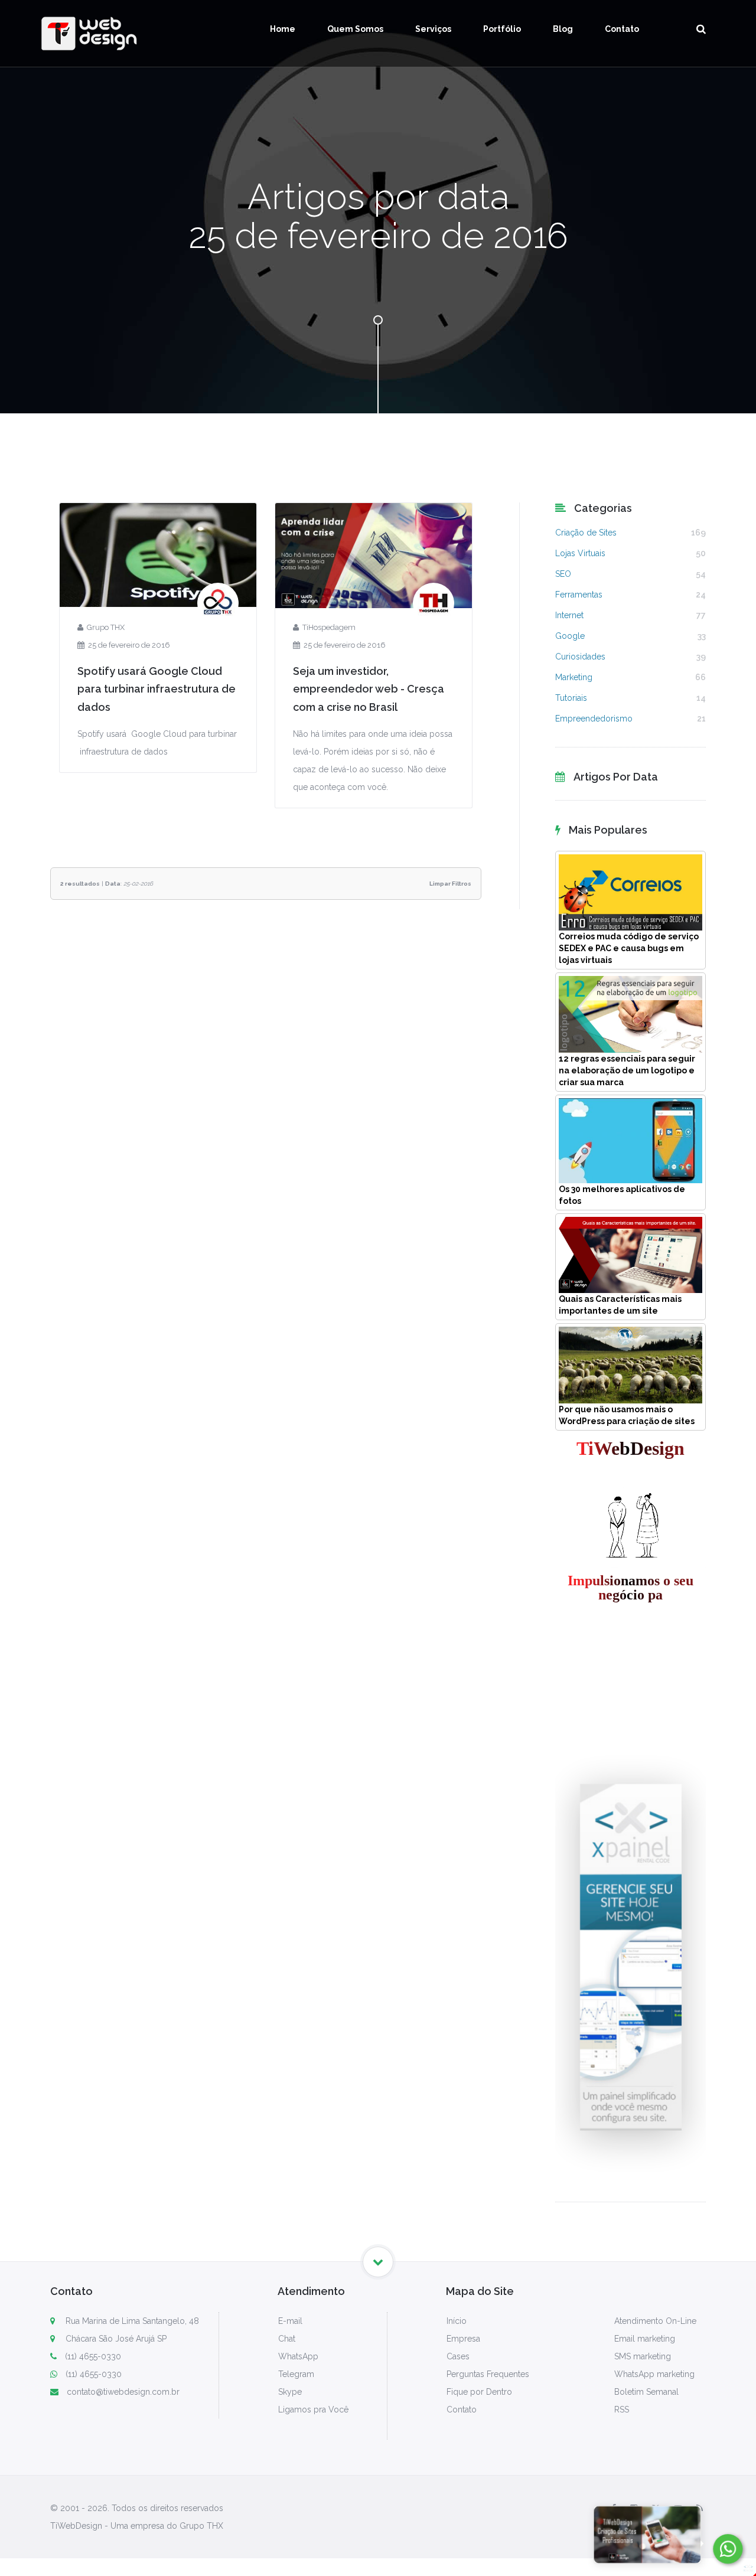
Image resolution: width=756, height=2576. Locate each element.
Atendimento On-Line (655, 2321)
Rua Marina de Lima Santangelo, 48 (131, 2321)
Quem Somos (355, 29)
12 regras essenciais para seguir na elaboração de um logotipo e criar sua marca (627, 1070)
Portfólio (502, 29)
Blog (563, 29)
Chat (287, 2339)
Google (570, 636)
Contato (622, 29)
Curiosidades (580, 657)
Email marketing (645, 2339)
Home (283, 29)
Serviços (433, 29)
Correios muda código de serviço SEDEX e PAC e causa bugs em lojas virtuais (629, 948)
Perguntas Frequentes (488, 2374)
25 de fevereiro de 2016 (129, 645)
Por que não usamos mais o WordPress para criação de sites (627, 1415)
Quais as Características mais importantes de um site (620, 1305)
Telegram (296, 2374)
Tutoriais (571, 698)
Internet (569, 615)
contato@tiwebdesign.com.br (123, 2392)
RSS (622, 2410)
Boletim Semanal (646, 2392)
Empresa (463, 2339)
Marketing (574, 677)
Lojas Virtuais (580, 553)
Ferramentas (579, 595)
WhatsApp (298, 2356)
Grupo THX (106, 627)
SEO (563, 574)
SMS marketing (643, 2356)
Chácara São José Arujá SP (115, 2339)
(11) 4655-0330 (93, 2356)
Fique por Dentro (479, 2392)
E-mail (290, 2321)
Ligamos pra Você (313, 2410)
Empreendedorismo (594, 719)
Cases (458, 2356)
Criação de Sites (586, 533)
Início (457, 2321)
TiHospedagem (329, 627)
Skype (290, 2392)
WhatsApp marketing (654, 2374)
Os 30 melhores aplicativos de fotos (622, 1195)
